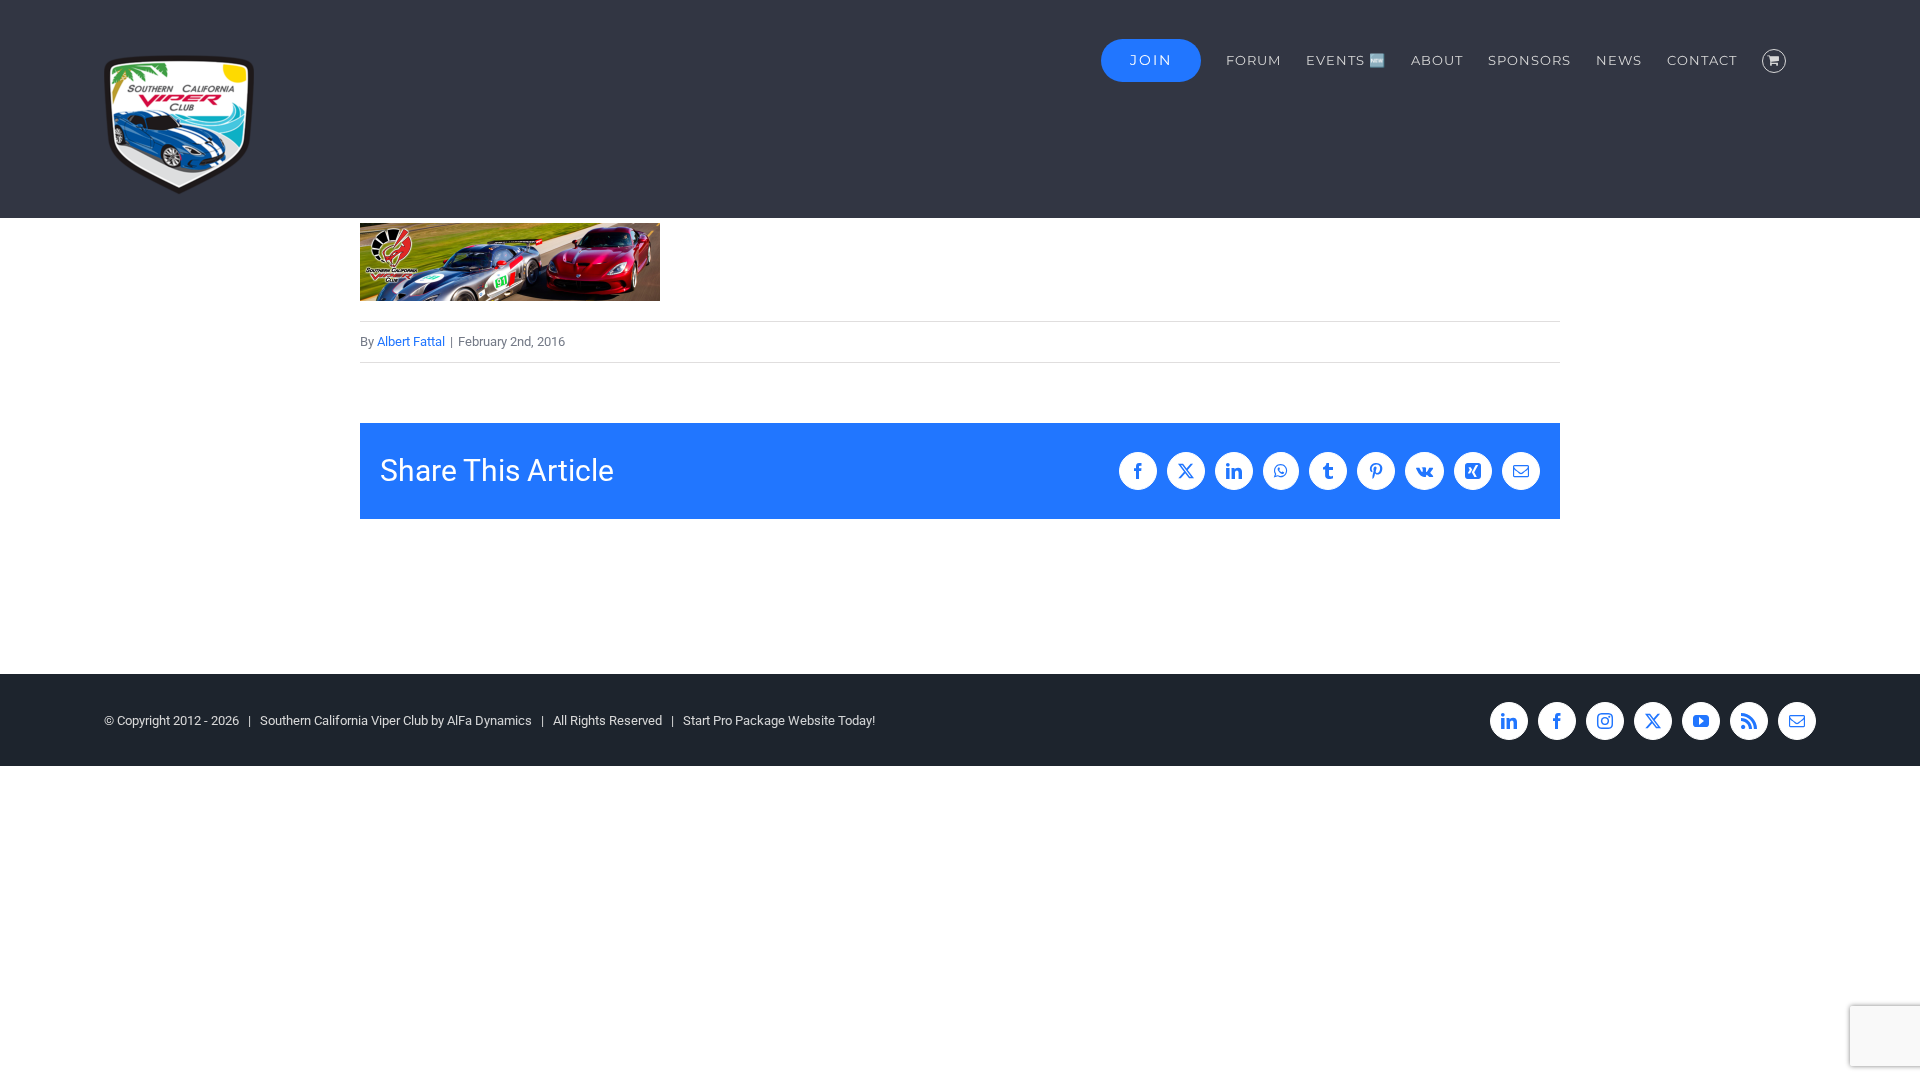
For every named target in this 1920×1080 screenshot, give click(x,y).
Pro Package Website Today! (794, 720)
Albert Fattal (411, 341)
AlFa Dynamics (489, 720)
